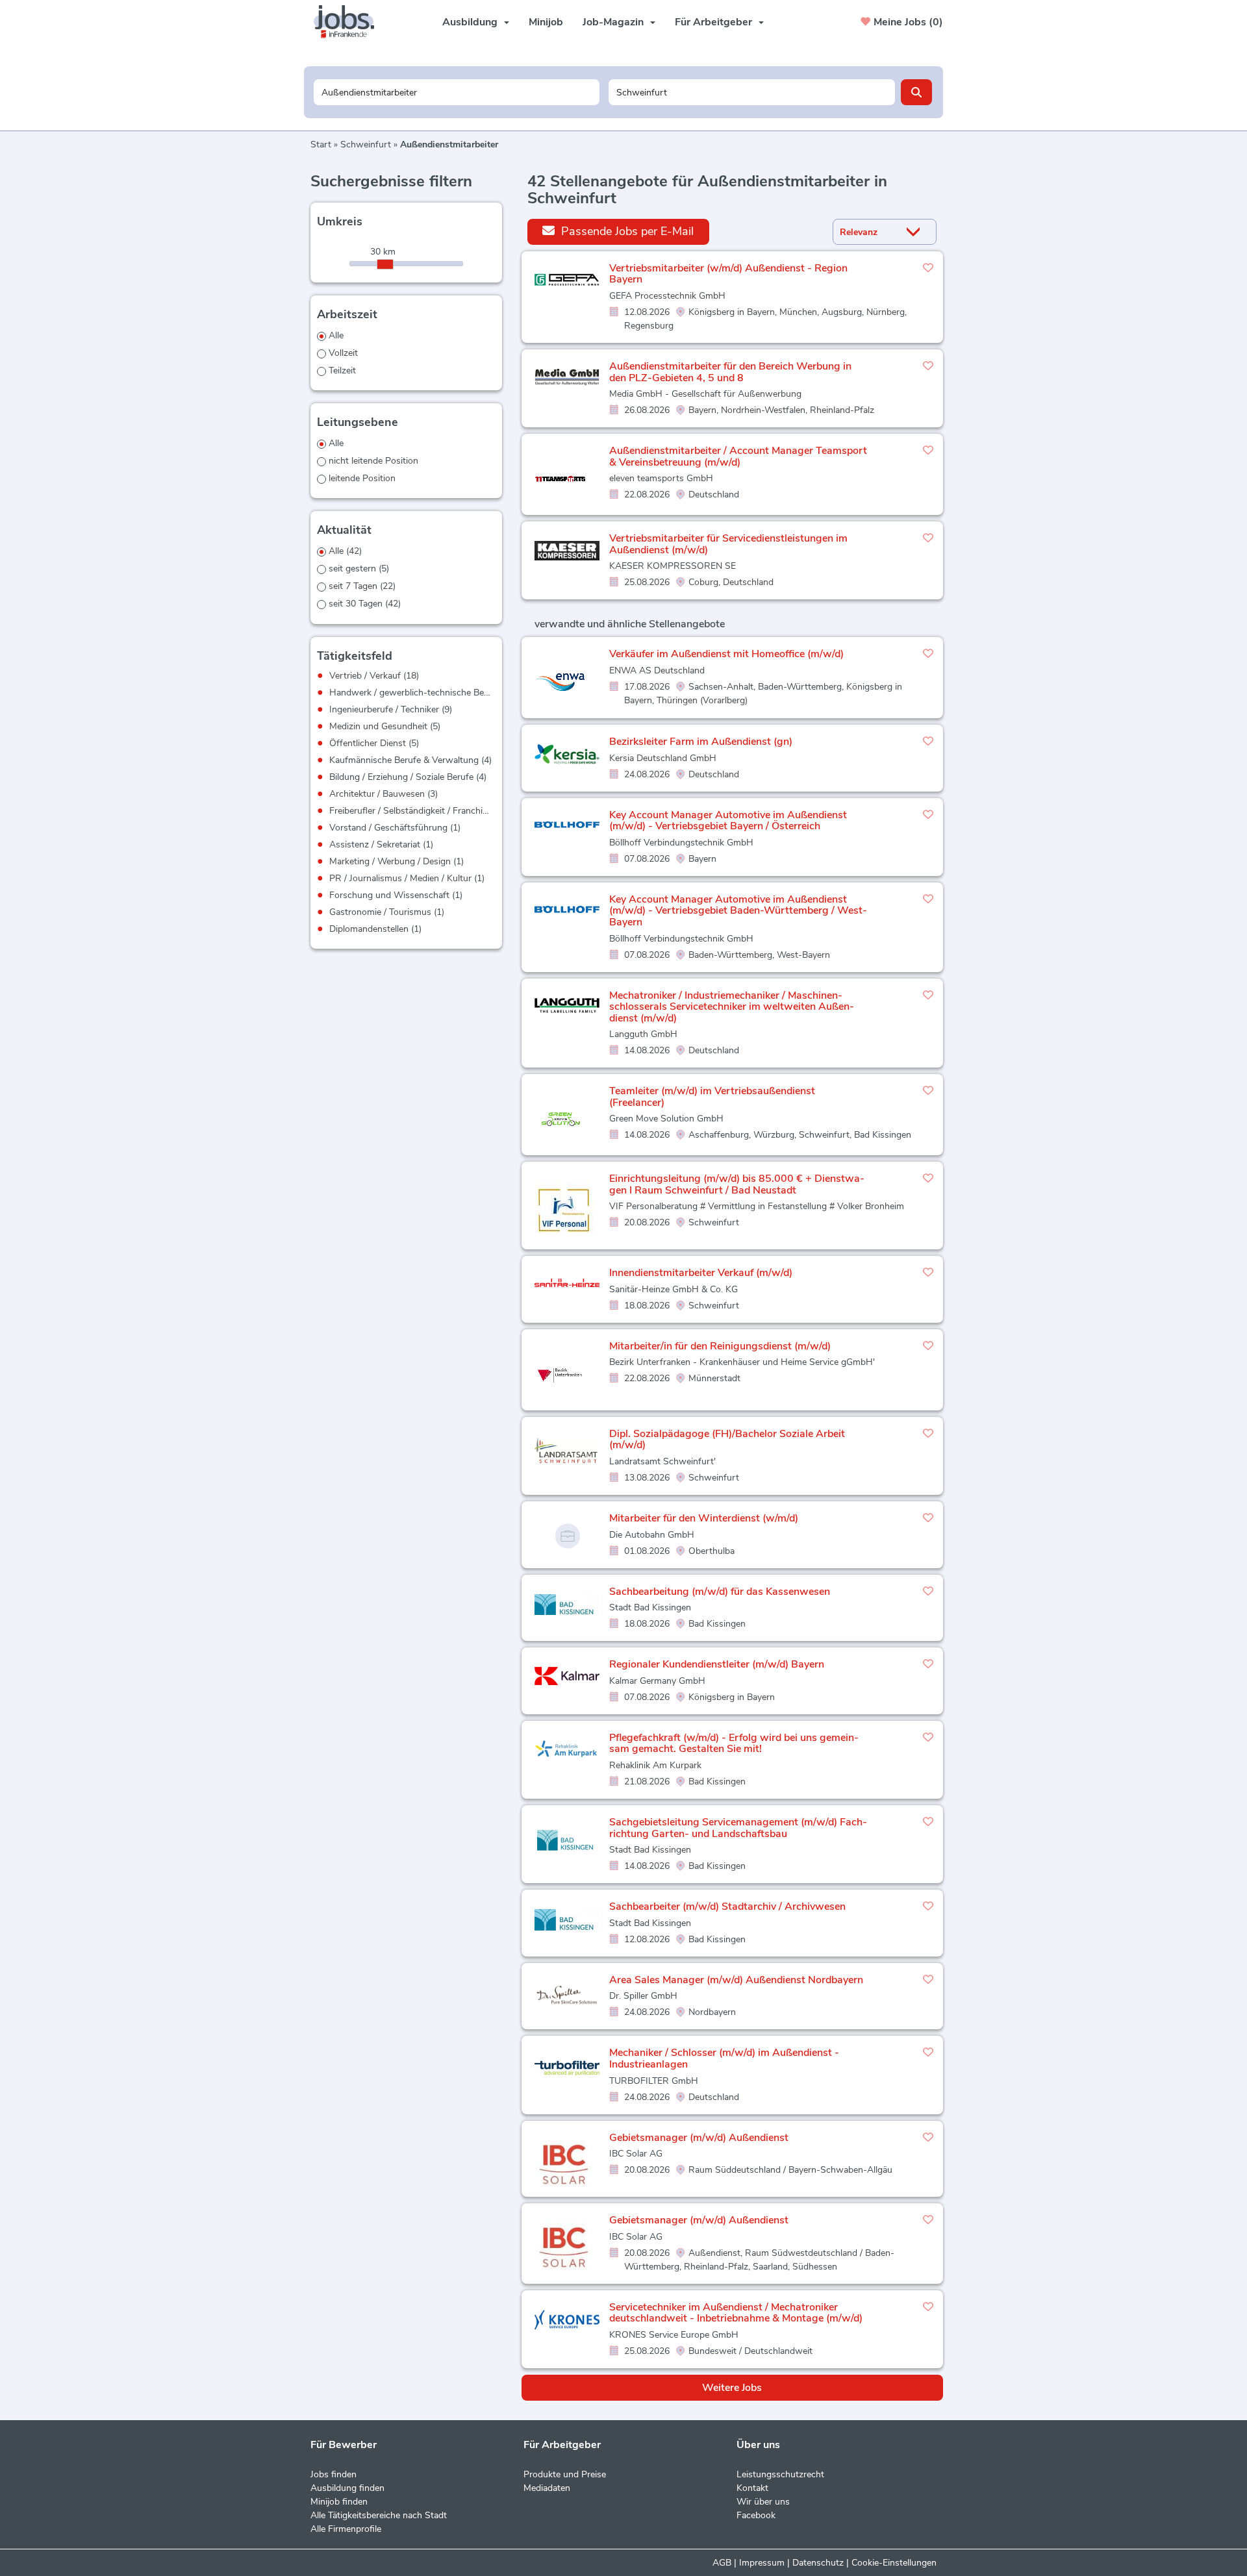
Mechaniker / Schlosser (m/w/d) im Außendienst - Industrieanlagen (724, 2058)
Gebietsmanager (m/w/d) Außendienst (699, 2138)
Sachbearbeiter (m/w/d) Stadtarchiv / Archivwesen (727, 1907)
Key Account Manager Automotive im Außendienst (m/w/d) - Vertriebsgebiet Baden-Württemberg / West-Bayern (738, 911)
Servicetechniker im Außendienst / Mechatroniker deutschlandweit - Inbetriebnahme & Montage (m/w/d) (736, 2313)
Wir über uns (763, 2502)
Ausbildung (470, 22)
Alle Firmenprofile (346, 2529)
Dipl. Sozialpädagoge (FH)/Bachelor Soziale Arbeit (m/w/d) (727, 1440)
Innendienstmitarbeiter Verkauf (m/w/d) (701, 1273)
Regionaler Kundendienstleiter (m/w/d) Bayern (717, 1664)
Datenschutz (818, 2563)
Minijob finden (339, 2502)
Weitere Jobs (732, 2388)
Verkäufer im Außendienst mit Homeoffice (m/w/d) (726, 654)
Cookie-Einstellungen (894, 2563)
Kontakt (752, 2488)
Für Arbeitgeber (713, 22)
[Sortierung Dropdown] (916, 232)
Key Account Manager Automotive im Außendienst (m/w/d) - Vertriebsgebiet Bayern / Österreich (728, 821)
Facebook (756, 2515)
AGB (722, 2563)
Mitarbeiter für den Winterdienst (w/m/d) (704, 1518)
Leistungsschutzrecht (780, 2474)
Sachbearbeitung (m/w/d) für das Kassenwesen (720, 1592)
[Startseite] (349, 22)
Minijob (546, 22)
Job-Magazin (613, 22)
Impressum (762, 2563)
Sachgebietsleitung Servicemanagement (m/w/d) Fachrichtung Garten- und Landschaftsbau (738, 1828)
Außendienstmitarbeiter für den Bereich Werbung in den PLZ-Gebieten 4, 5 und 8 (730, 372)
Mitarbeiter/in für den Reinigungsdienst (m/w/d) (720, 1346)
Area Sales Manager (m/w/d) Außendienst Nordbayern (736, 1980)
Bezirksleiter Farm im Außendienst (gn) (701, 742)
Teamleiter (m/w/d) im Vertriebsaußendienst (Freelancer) (712, 1097)
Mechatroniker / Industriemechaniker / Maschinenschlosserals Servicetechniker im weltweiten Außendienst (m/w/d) (732, 1007)
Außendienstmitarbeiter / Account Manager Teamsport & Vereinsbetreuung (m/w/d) (738, 456)
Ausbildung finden (347, 2488)
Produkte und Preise (565, 2474)
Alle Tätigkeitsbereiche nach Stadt (379, 2515)
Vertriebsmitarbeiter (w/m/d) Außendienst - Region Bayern (728, 274)
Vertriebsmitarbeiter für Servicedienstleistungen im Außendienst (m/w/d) (728, 544)
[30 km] (385, 264)
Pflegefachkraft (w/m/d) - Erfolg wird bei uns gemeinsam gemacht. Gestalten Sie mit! (734, 1744)
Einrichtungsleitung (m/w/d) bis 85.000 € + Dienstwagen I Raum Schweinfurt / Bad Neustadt (737, 1184)
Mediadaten (547, 2488)
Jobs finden (334, 2474)
